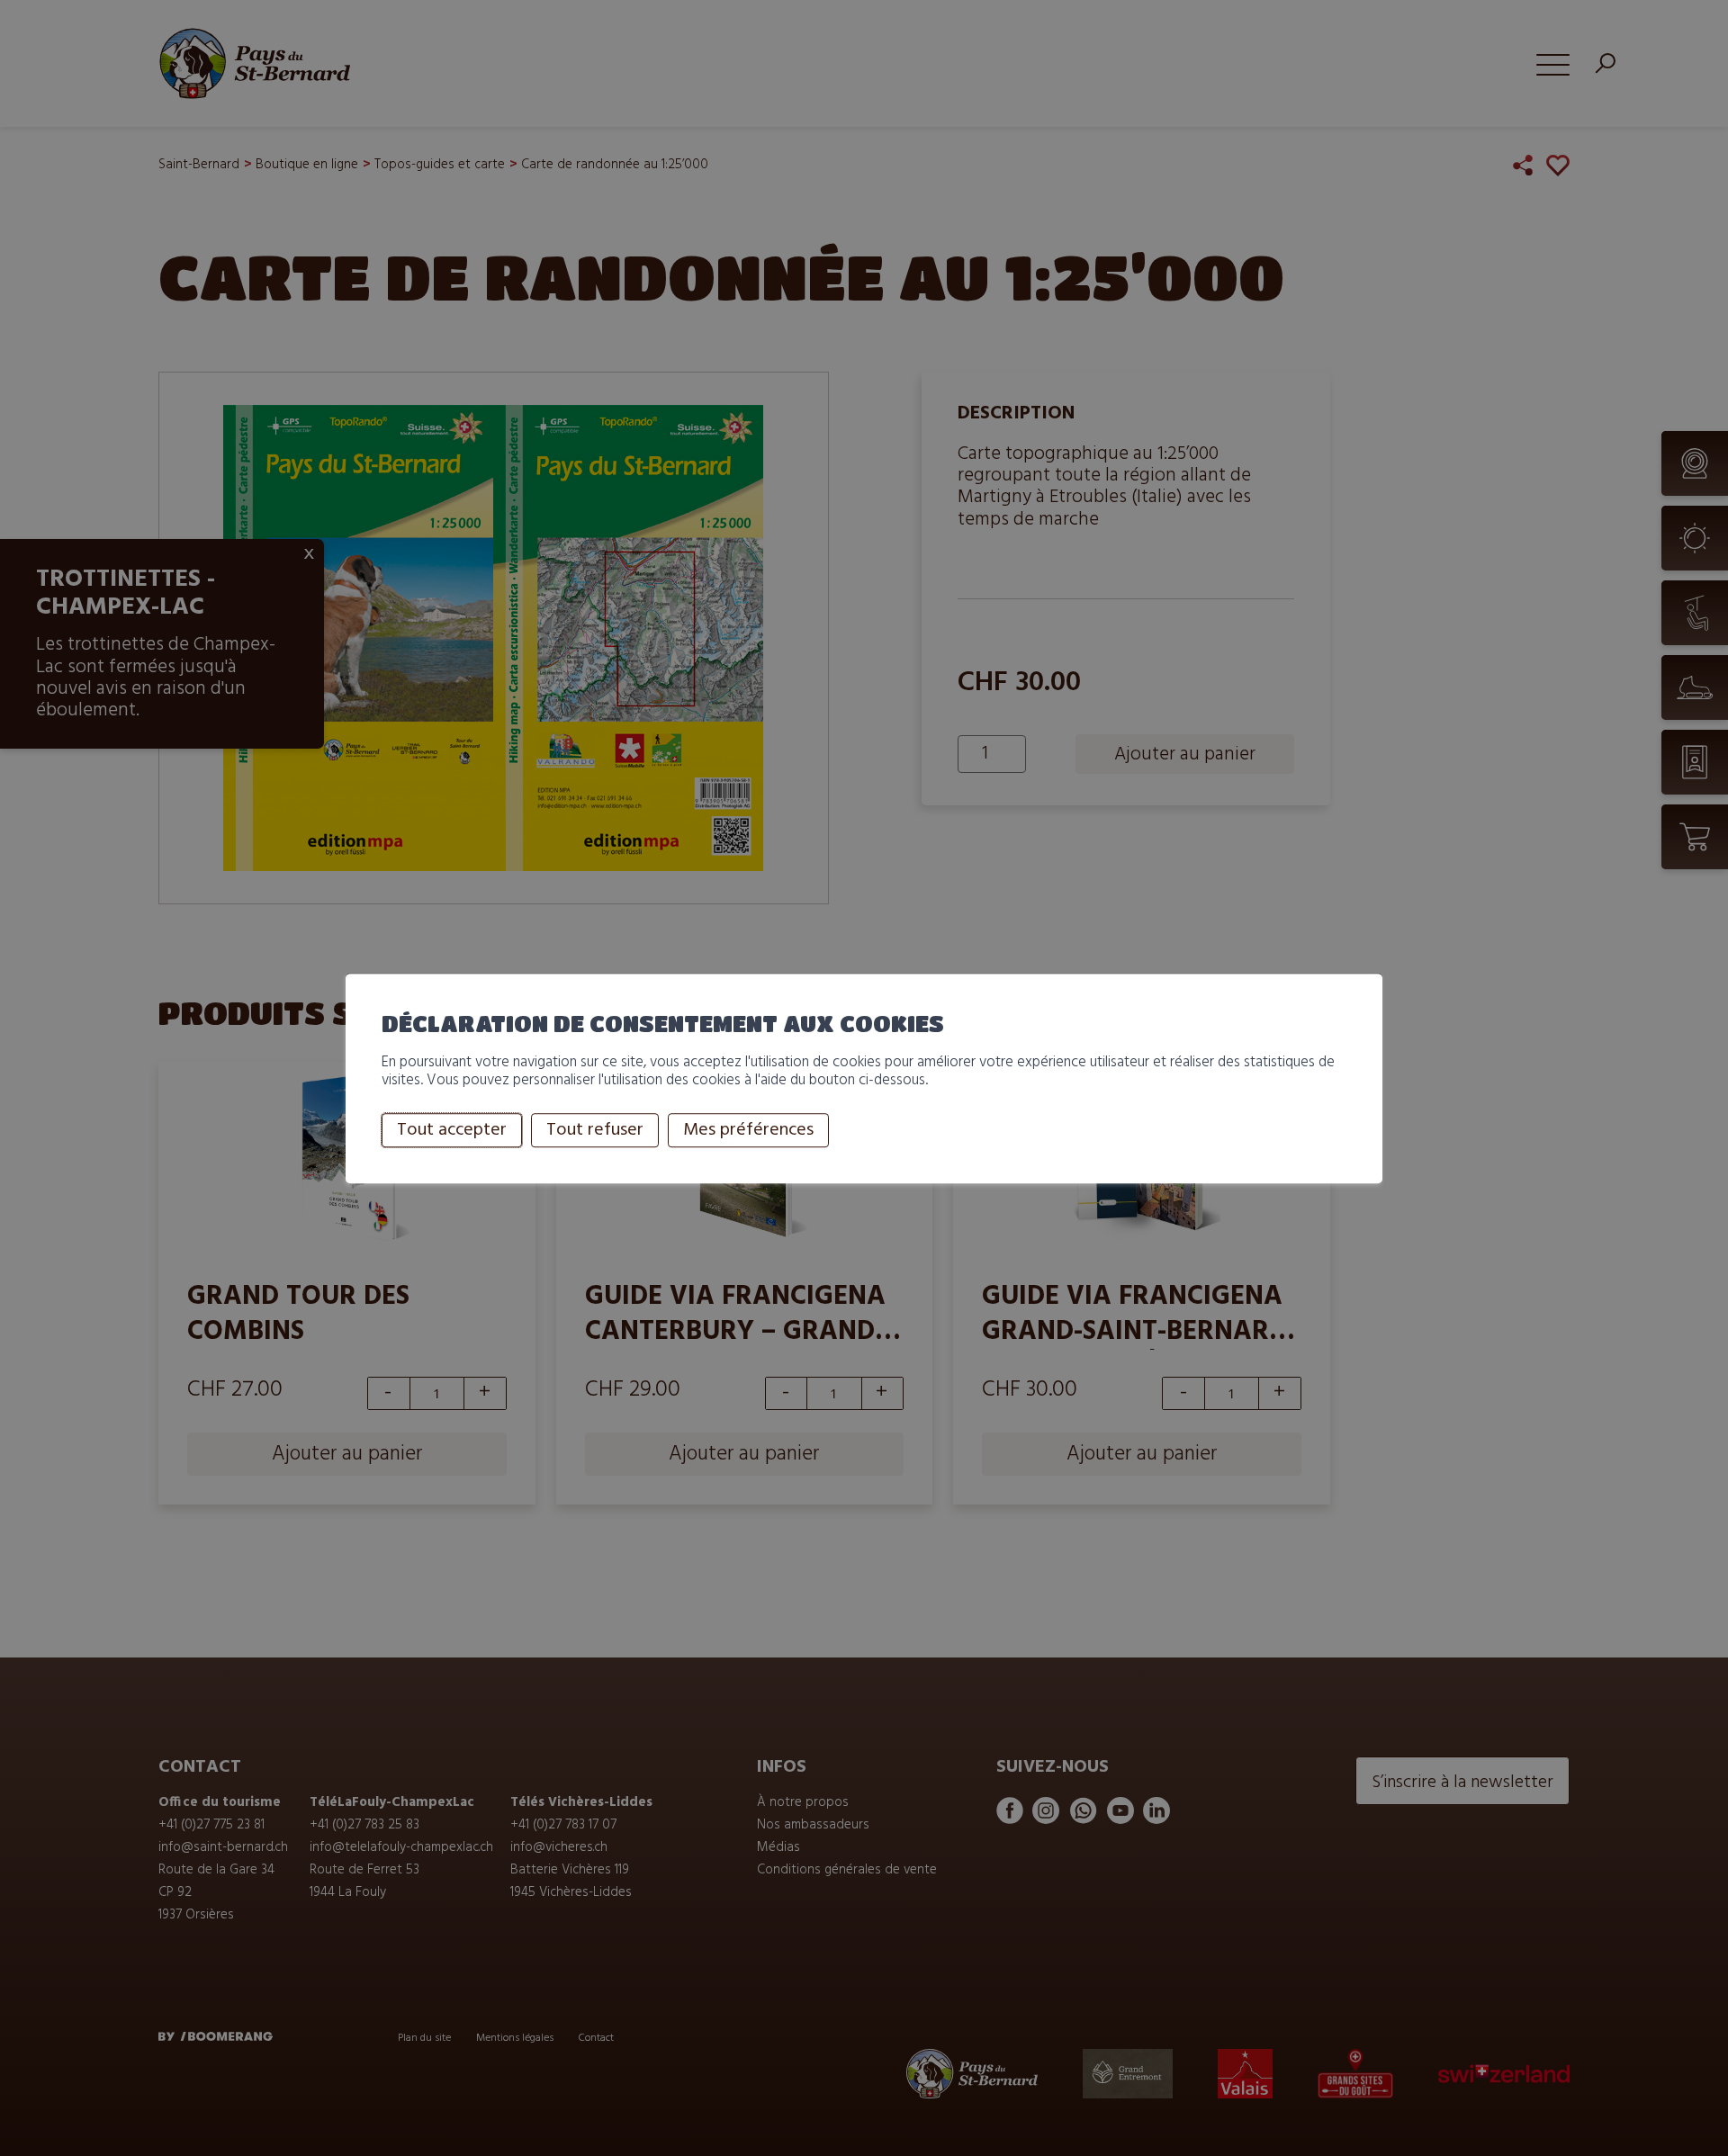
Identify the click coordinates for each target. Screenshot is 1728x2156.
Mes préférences (748, 1130)
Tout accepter (452, 1130)
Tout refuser (595, 1130)
